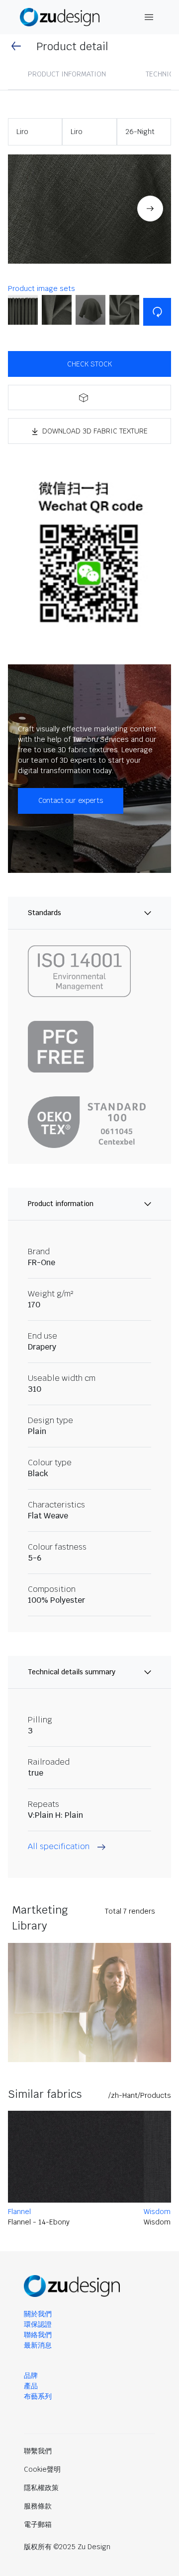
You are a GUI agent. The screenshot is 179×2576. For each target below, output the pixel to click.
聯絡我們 (38, 2335)
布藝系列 (38, 2396)
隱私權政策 (41, 2488)
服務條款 (38, 2506)
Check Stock (89, 364)
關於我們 (38, 2314)
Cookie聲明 (42, 2469)
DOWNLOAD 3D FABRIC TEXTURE (95, 431)
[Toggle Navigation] (149, 17)
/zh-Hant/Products (140, 2095)
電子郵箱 (38, 2524)
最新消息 (38, 2345)
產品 (31, 2386)
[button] (89, 209)
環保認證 (38, 2324)
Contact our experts (71, 800)
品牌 (31, 2375)
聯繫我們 (38, 2451)
